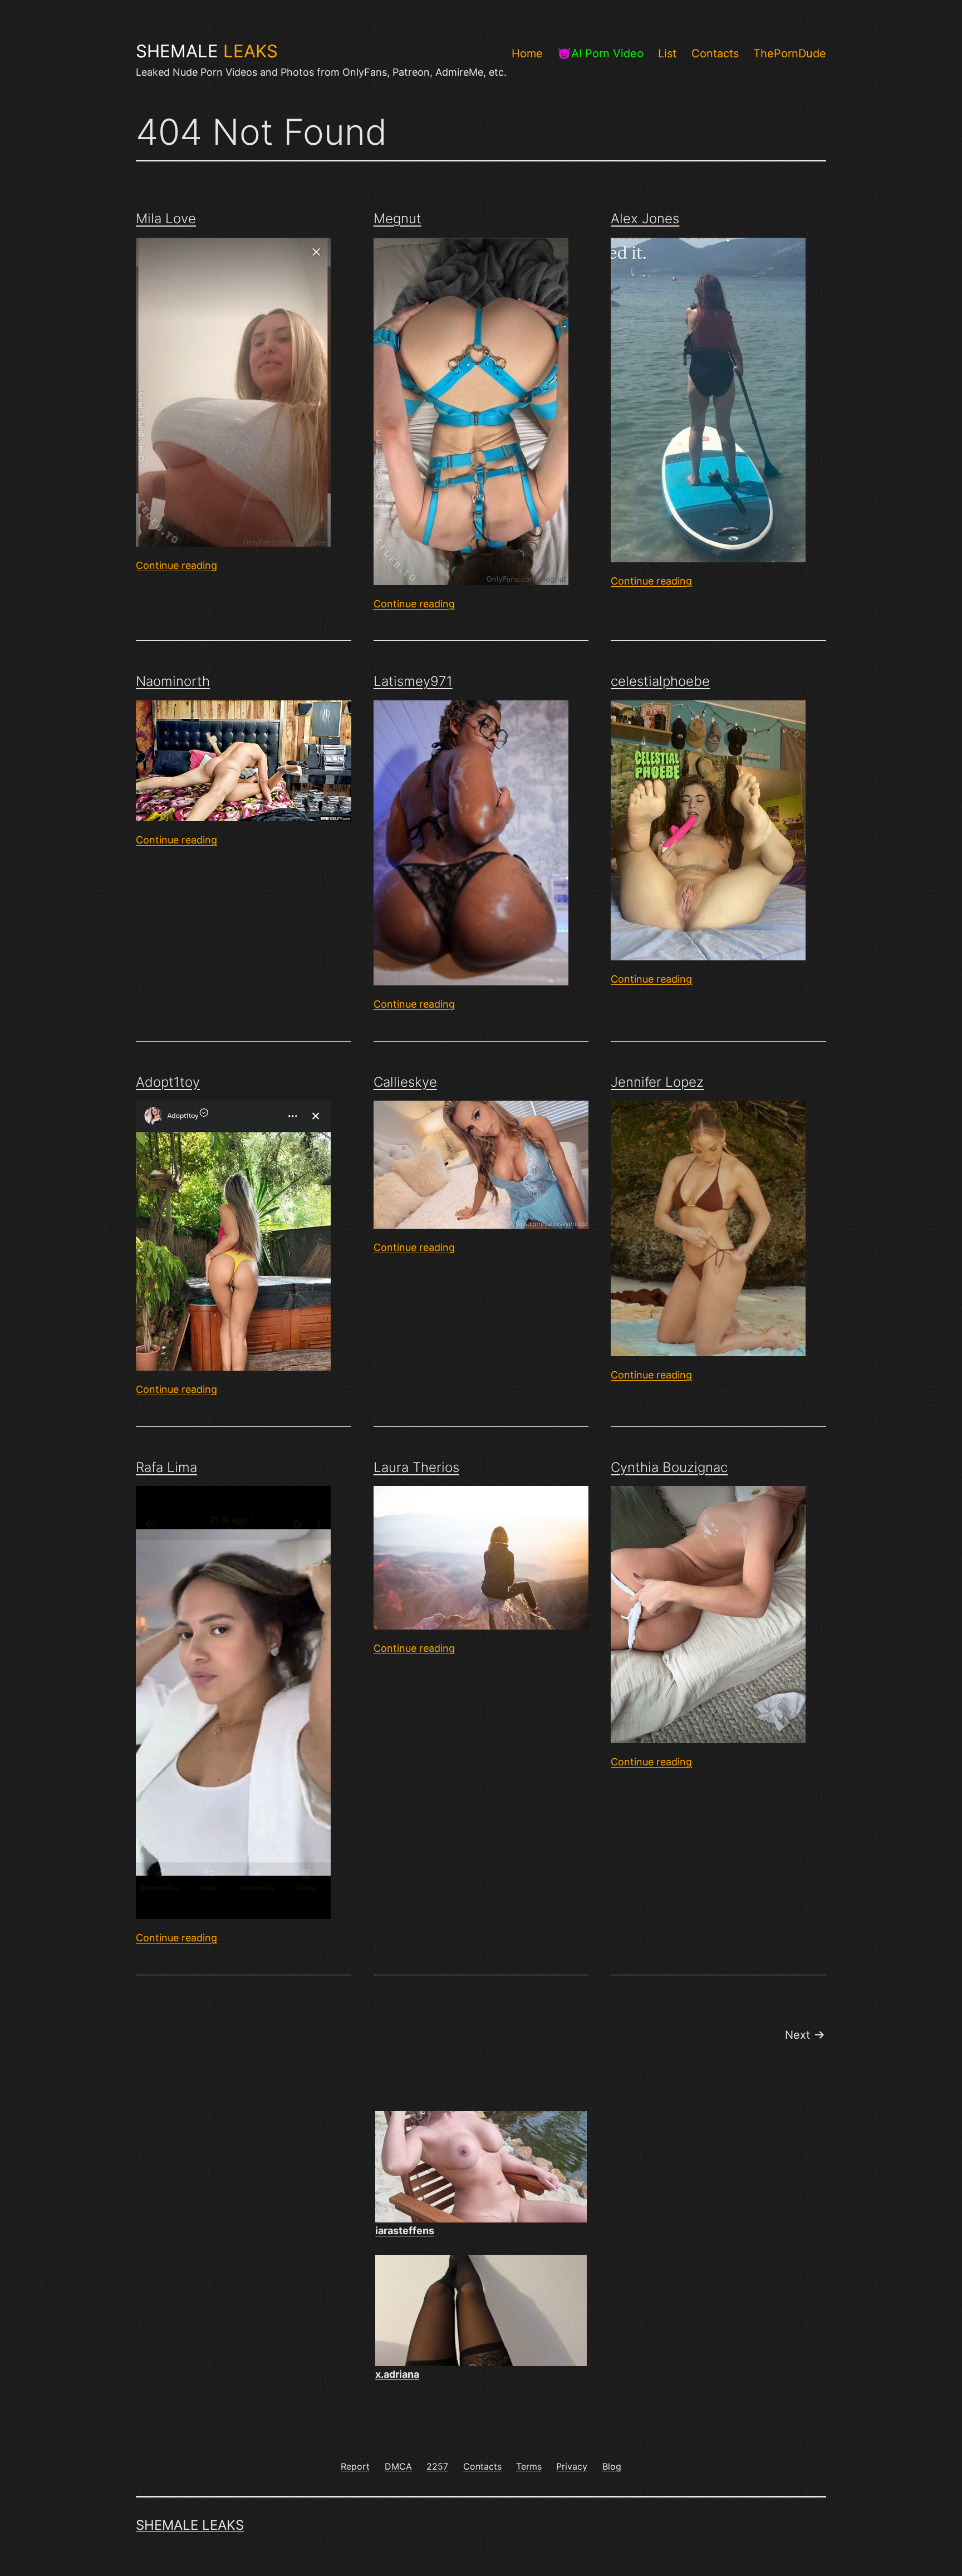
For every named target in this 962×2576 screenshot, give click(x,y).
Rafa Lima (166, 1467)
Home (527, 53)
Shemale (207, 51)
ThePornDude (790, 53)
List (667, 53)
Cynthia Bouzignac (669, 1467)
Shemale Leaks (190, 2525)
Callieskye (405, 1082)
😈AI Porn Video (600, 53)
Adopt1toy (168, 1082)
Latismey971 (413, 681)
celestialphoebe (660, 681)
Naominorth (173, 681)
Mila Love (166, 219)
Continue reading (176, 565)
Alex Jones (645, 219)
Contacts (715, 53)
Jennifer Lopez (657, 1082)
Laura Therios (416, 1467)
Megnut (397, 219)
